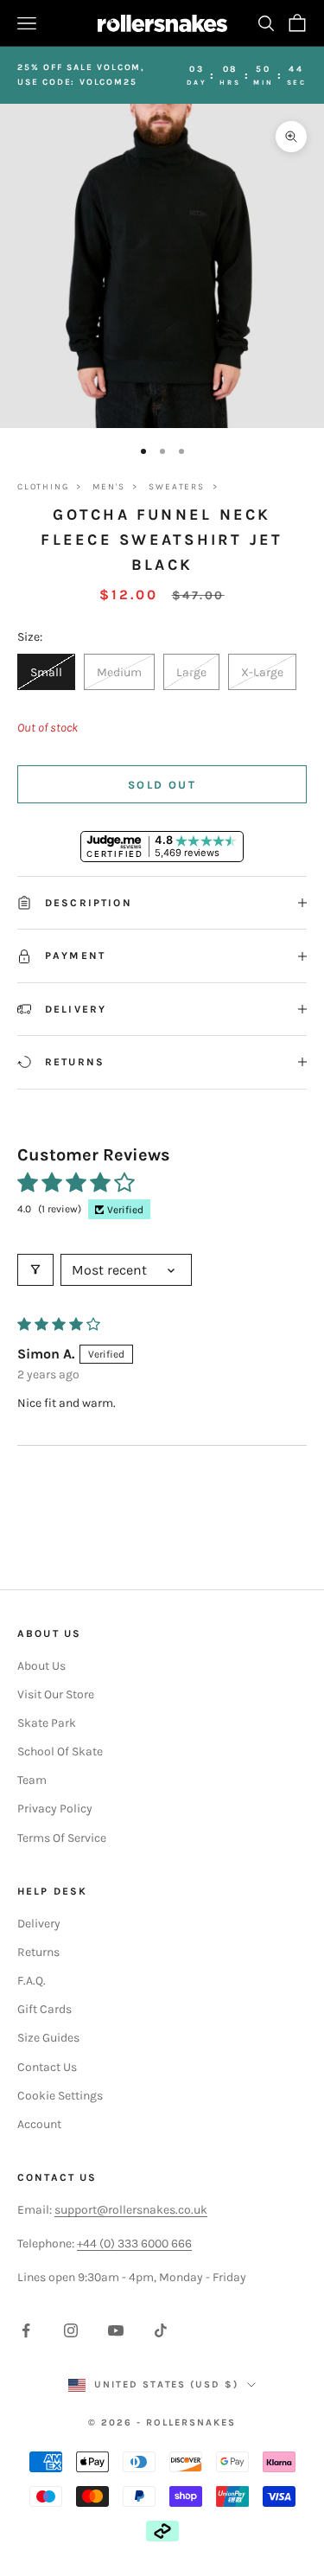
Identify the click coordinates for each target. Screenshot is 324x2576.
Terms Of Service (62, 1838)
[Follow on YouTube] (116, 2330)
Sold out (162, 785)
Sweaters (176, 487)
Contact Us (47, 2067)
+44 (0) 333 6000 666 (134, 2244)
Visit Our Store (56, 1694)
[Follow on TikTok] (161, 2330)
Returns (38, 1952)
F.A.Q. (32, 1981)
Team (32, 1780)
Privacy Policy (55, 1809)
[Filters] (35, 1270)
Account (39, 2124)
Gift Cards (44, 2009)
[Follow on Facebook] (26, 2330)
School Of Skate (60, 1751)
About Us (41, 1666)
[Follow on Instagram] (71, 2330)
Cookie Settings (60, 2096)
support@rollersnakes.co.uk (131, 2210)
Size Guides (48, 2038)
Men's (108, 487)
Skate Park (47, 1723)
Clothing (43, 487)
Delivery (39, 1924)
